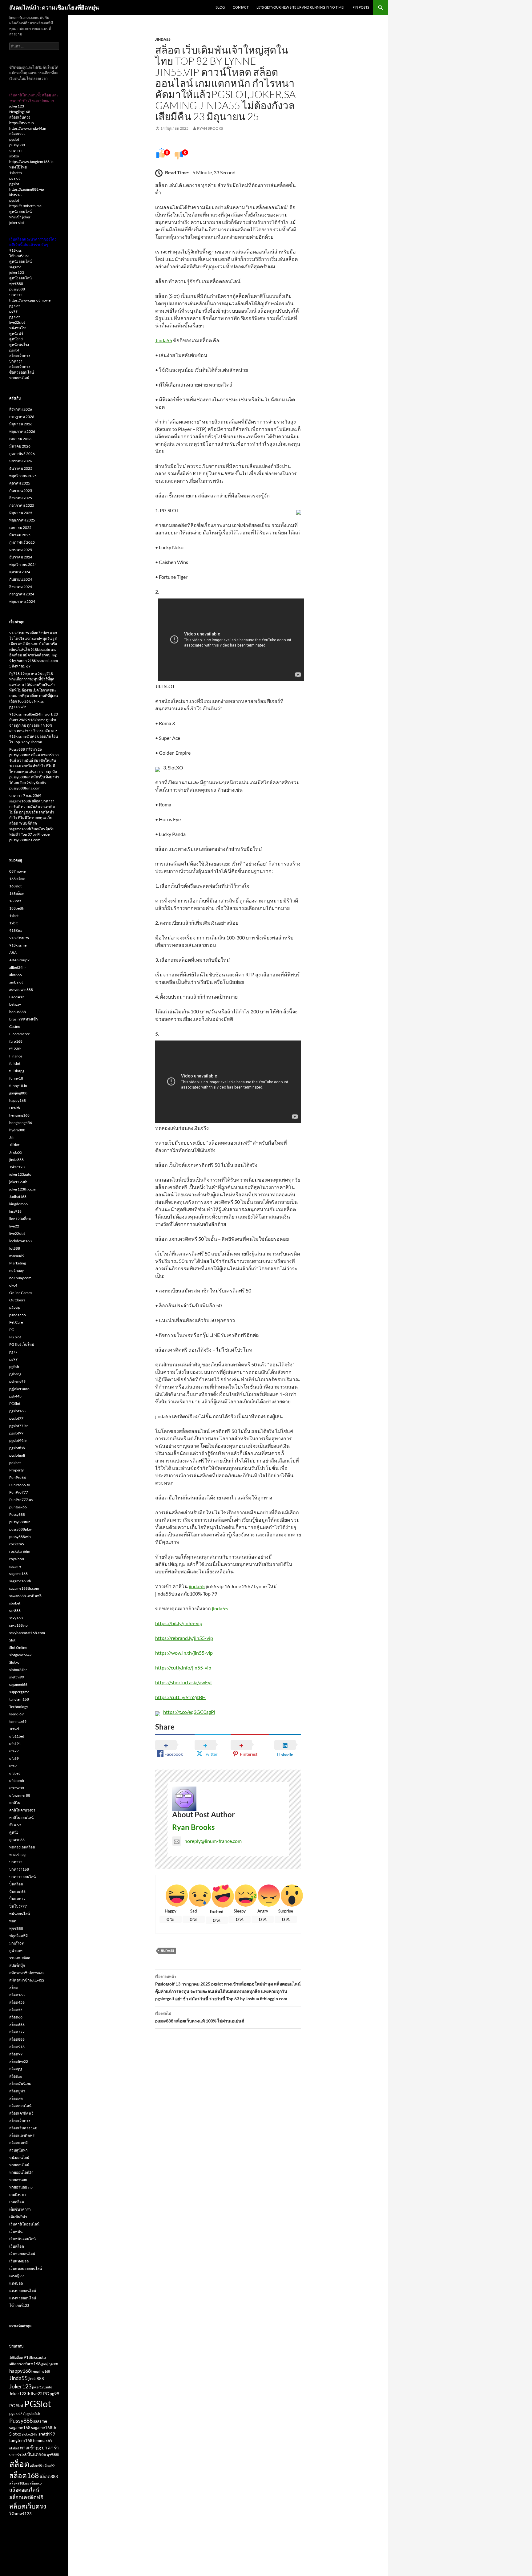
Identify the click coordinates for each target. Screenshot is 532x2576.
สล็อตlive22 (19, 2061)
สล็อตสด (16, 2098)
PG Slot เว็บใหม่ (22, 1344)
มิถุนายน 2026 (21, 424)
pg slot (14, 178)
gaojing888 (18, 1093)
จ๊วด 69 (15, 1825)
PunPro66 (18, 1477)
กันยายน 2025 (21, 491)
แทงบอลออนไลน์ (23, 2291)
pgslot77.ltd (19, 1426)
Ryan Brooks (210, 128)
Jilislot (14, 1145)
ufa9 (13, 1766)
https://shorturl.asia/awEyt (184, 1682)
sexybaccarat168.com (27, 1633)
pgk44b (15, 1396)
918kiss (15, 250)
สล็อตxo (16, 2076)
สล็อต (14, 1988)
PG (12, 1330)
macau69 (17, 1256)
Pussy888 (17, 1514)
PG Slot (15, 1337)
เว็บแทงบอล (19, 2261)
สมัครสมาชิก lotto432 (27, 1973)
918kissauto (19, 938)
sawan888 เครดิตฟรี (25, 1596)
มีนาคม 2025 (20, 535)
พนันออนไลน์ (20, 1914)
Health (15, 1108)
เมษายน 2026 (20, 439)
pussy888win (20, 1537)
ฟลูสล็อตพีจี (18, 1936)
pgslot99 (16, 1433)
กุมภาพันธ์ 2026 (22, 454)
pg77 (13, 1352)
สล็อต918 (17, 2047)
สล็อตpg (16, 2069)
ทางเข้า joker (20, 217)
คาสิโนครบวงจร (22, 1810)
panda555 (18, 1315)
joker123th (18, 1182)
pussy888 (17, 145)
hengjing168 (19, 1115)
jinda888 (16, 1160)
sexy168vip (18, 1625)
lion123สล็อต (20, 1219)
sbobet (15, 1603)
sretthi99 (17, 1677)
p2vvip (15, 1307)
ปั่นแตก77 (17, 1899)
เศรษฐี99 (16, 2276)
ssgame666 (18, 1684)
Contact (241, 7)
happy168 (18, 1100)
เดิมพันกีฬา (18, 2217)
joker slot (17, 223)
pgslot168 (17, 1411)
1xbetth (16, 173)
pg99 (13, 311)
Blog (220, 7)
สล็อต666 (17, 2024)
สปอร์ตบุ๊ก (17, 1965)
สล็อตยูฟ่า (17, 2091)
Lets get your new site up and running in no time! (300, 7)
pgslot (14, 139)
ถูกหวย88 (17, 1840)
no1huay (16, 1270)
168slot (15, 886)
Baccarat (16, 997)
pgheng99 (17, 1381)
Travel (14, 1729)
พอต (13, 1921)
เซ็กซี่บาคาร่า (20, 2209)
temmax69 (18, 1721)
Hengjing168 (20, 112)
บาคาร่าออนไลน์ (22, 1877)
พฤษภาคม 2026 (22, 431)
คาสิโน (15, 1803)
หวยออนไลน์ (19, 378)
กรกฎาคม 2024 (22, 594)
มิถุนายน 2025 (21, 513)
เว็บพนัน (16, 2231)
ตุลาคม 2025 (20, 483)
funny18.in (18, 1086)
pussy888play (20, 1529)
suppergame (19, 1692)
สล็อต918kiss (19, 2483)
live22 (14, 1226)
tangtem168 (19, 1699)
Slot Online (18, 1647)
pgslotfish (17, 1448)
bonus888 (18, 1012)
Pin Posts (361, 7)
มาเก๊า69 (16, 1943)
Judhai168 (18, 1197)
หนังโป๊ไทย (18, 167)
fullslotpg (17, 1071)
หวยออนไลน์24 (21, 2172)
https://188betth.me (25, 206)
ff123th (15, 1049)
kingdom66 (18, 1204)
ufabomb (17, 1781)
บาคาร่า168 (19, 1869)
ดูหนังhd (16, 339)
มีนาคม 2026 (20, 446)
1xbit (13, 923)
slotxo (14, 156)
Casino (15, 1026)
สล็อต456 (17, 2002)
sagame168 (18, 1574)
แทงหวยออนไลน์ (23, 2298)
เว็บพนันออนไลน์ (22, 2239)
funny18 (16, 1078)
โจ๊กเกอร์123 (19, 256)
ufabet (14, 1773)
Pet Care (16, 1322)
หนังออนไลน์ (19, 2158)
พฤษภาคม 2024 (22, 601)
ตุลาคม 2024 (20, 572)
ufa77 (14, 1751)
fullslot (15, 1063)
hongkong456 (21, 1123)
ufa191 (15, 1744)
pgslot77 (16, 1418)
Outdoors (17, 1300)
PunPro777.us (21, 1500)
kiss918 (15, 195)
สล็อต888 (17, 134)
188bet (15, 901)
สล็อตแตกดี (18, 2143)
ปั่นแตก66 (17, 1891)
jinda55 (197, 1586)
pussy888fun (20, 1522)
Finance (16, 1056)
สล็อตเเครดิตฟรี (22, 2135)
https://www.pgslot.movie (30, 300)
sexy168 (16, 1618)
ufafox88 (17, 1788)
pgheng (15, 1374)
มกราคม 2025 (21, 550)
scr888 (15, 1611)
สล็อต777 (17, 2032)
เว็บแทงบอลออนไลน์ (26, 2268)
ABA (13, 953)
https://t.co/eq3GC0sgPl (189, 1712)
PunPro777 (19, 1492)
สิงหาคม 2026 (21, 409)
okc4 (13, 1285)
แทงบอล (16, 2283)
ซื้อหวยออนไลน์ (22, 372)
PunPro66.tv (20, 1485)
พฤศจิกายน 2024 (23, 564)
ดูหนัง (14, 1832)
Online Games (21, 1293)
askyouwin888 (21, 990)
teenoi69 (16, 1714)
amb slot (16, 982)
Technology (19, 1707)
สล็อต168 (17, 1995)
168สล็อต (17, 893)
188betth (17, 908)
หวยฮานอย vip (21, 2187)
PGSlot (15, 1404)
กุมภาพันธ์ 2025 (22, 542)
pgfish (14, 1367)
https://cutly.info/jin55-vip (183, 1667)
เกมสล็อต (17, 2202)
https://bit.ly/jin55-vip (179, 1623)
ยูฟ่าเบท (16, 1951)
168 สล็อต (17, 879)
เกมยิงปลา (18, 2195)
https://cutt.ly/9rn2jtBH (180, 1697)
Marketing (18, 1263)
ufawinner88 (20, 1795)
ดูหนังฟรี (16, 333)
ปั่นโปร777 (18, 1906)
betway (15, 1004)
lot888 (15, 1248)
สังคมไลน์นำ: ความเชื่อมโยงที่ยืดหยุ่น (54, 7)
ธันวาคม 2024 (21, 557)
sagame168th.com (24, 1588)
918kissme (18, 945)
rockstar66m (20, 1551)
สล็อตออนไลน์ (20, 2106)
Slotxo (14, 1662)
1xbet (14, 916)
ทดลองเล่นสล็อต (22, 1847)
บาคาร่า (16, 150)
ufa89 (14, 1758)
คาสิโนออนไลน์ (21, 1817)
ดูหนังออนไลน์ (20, 211)
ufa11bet (17, 1736)
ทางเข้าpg (17, 1854)
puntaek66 (18, 1507)
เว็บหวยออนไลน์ (22, 2254)
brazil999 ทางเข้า (24, 1019)
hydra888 (17, 1130)
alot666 (16, 975)
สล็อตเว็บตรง (20, 117)
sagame (15, 267)
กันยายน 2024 (21, 579)
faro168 (16, 1041)
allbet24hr (18, 967)
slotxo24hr (18, 1670)
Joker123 (17, 1167)
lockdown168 (20, 1241)
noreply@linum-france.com (213, 1841)
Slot (12, 1640)
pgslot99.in (18, 1440)
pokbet (15, 1463)
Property (16, 1470)
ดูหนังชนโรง (19, 345)
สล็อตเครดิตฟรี (21, 2113)
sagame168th (20, 1581)
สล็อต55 (16, 2010)
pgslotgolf (17, 1455)
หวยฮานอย (18, 2180)
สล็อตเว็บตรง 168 (23, 2128)
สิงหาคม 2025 (21, 498)
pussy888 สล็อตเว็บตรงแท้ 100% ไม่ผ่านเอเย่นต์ (200, 2017)
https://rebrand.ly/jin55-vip (184, 1638)
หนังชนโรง (18, 328)
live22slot (17, 322)
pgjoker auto (19, 1389)
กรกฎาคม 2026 (22, 417)
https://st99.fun (22, 123)
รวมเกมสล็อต (20, 1958)
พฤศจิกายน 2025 (23, 476)
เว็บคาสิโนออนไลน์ (24, 2224)
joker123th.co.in (23, 1189)
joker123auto (20, 1174)
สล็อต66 (16, 2017)
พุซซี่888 (16, 284)
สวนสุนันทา (18, 2150)
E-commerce (20, 1034)
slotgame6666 (21, 1655)
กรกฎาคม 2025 (22, 505)
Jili (11, 1137)
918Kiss (16, 930)
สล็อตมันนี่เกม (20, 2084)
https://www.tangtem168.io (31, 162)
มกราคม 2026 (21, 461)
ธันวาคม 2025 (21, 468)
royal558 (17, 1559)
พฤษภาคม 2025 (22, 520)
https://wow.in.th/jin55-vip (184, 1653)
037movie (17, 871)
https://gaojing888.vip (27, 189)
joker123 (17, 106)
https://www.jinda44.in (28, 128)
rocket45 (17, 1544)
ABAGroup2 (19, 960)
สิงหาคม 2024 (21, 587)
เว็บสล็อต (17, 2246)
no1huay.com (20, 1278)
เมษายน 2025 (20, 527)
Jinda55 (163, 39)
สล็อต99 (16, 2054)
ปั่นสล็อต (16, 1884)
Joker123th (20, 2394)
